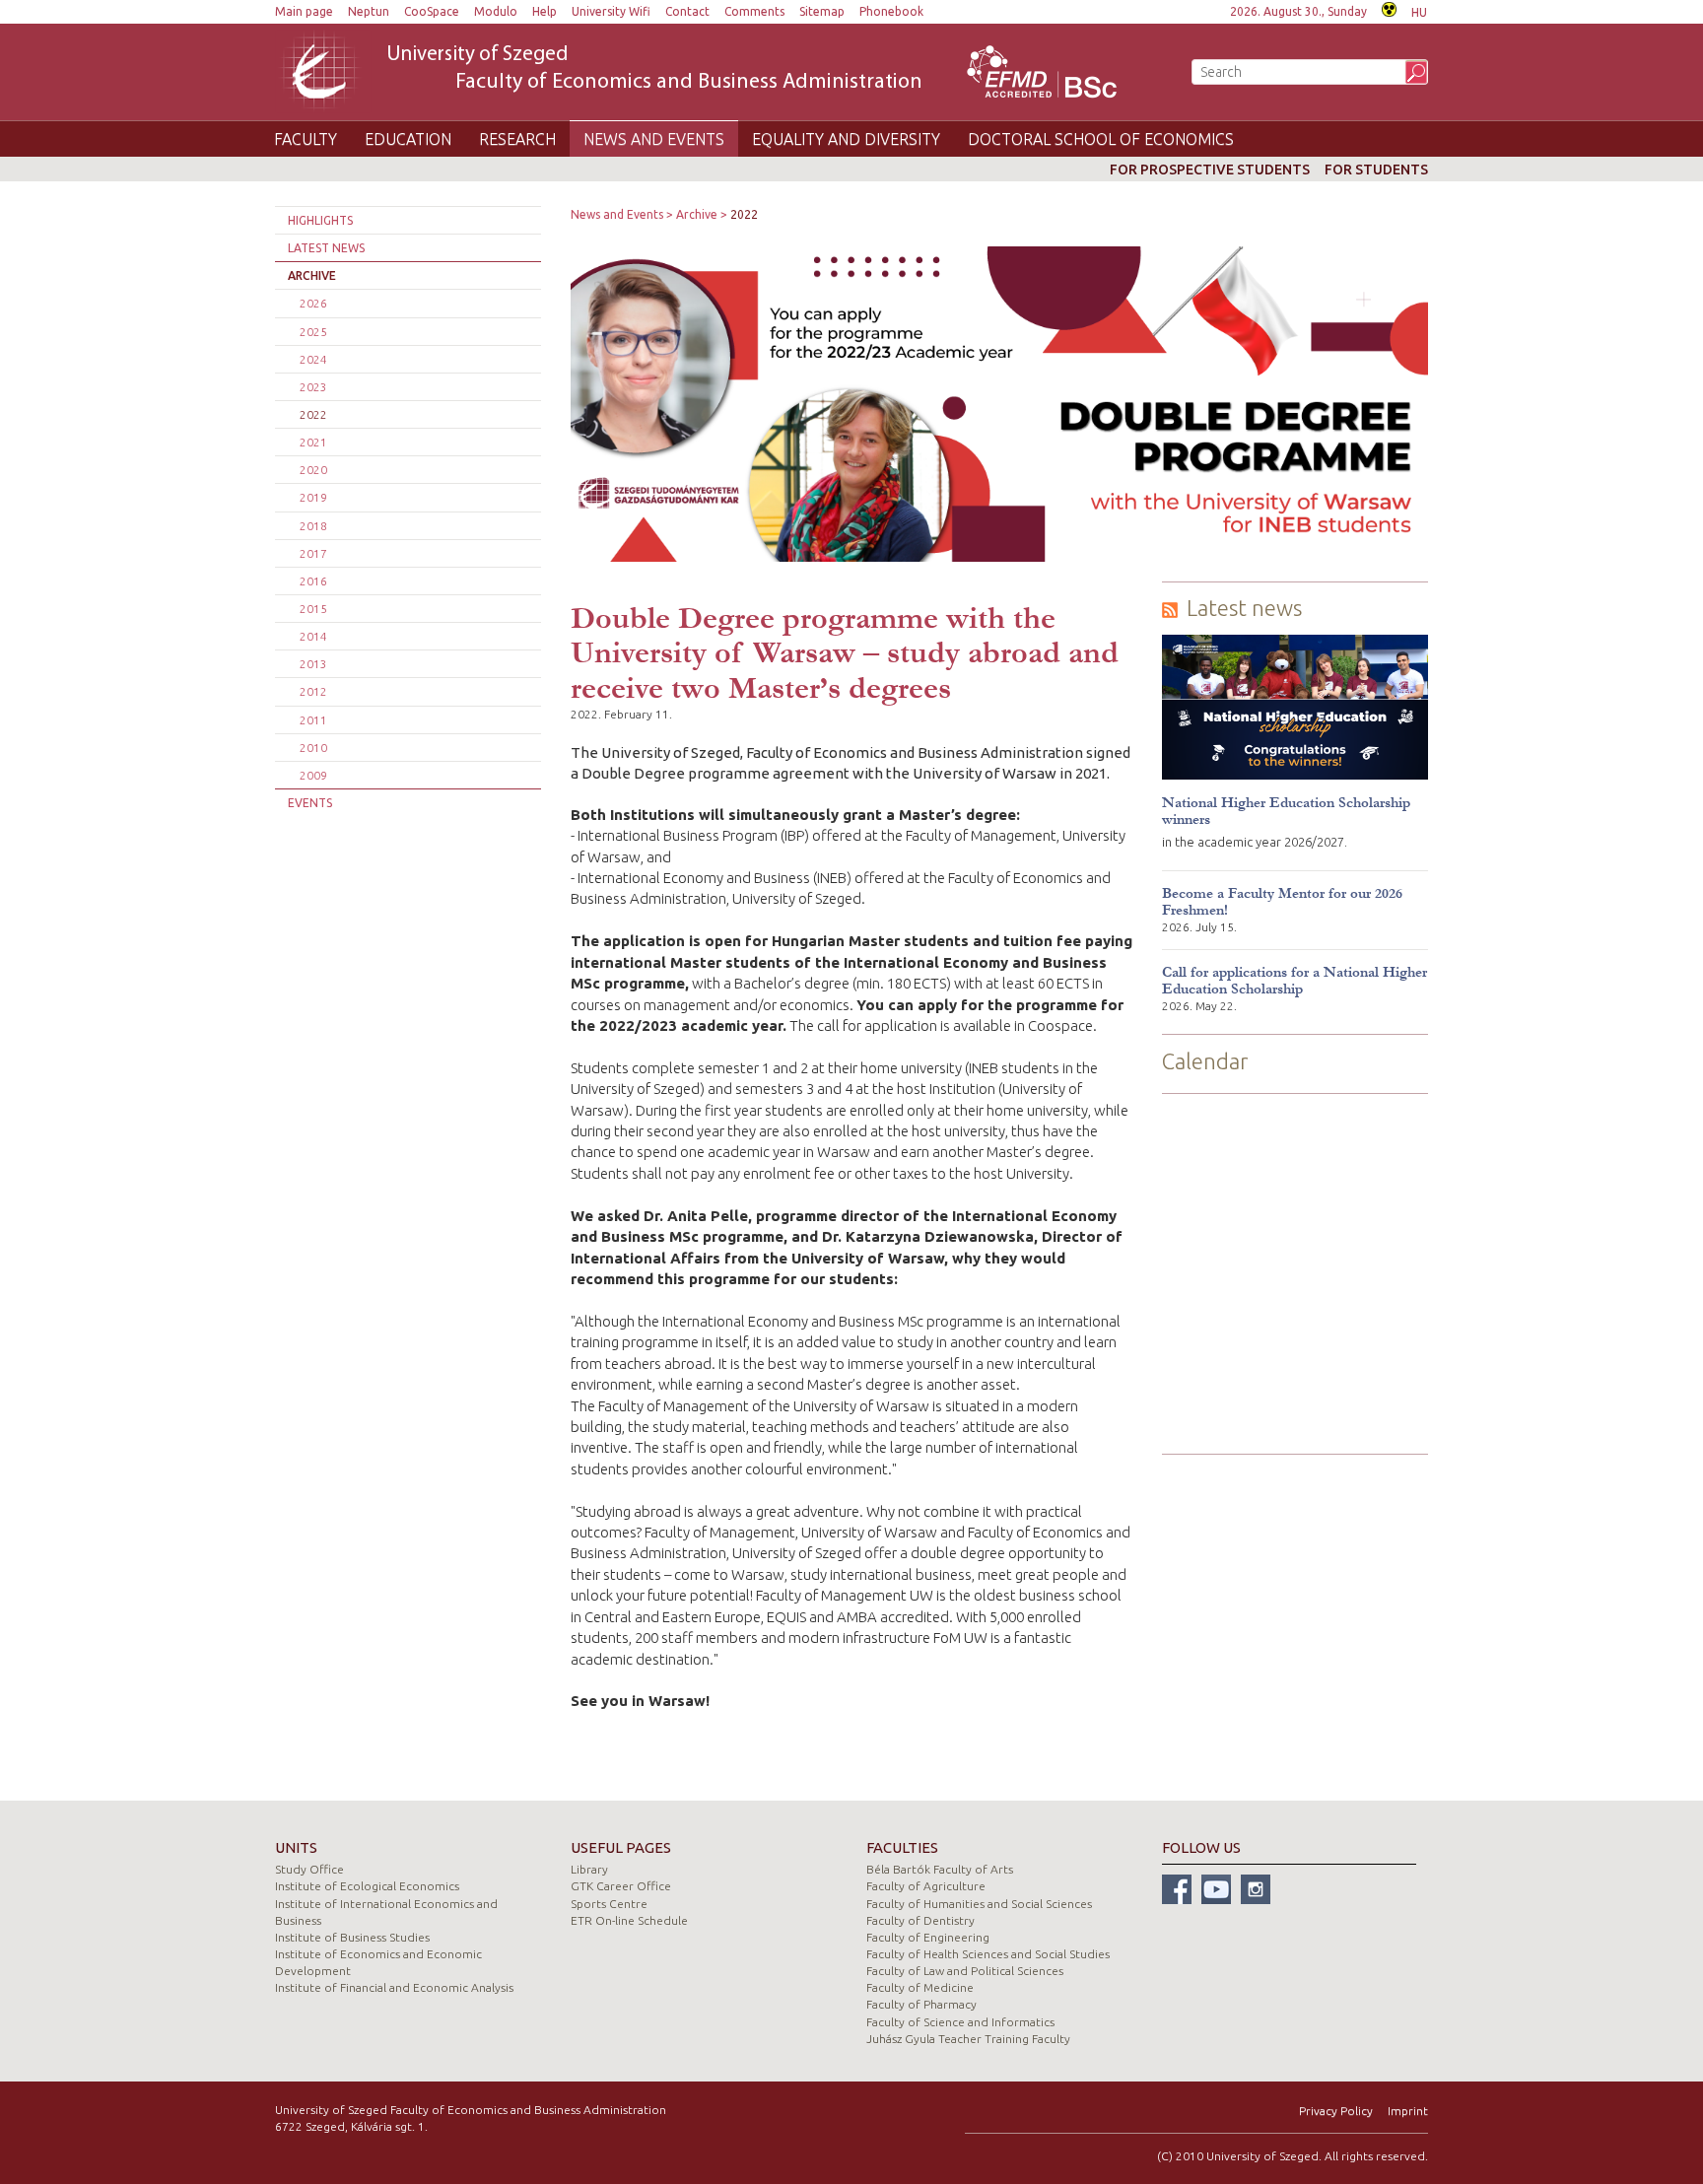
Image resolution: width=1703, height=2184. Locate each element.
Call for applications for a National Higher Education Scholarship (1294, 981)
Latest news (326, 248)
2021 (313, 442)
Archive (312, 275)
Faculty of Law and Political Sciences (965, 1971)
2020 (313, 470)
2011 (313, 720)
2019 (313, 497)
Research (517, 139)
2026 (313, 303)
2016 (313, 581)
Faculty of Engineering (928, 1937)
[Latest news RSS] (1170, 609)
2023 (313, 387)
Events (310, 803)
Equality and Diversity (846, 139)
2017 (313, 553)
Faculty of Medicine (920, 1987)
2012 (313, 691)
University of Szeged (654, 69)
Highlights (320, 220)
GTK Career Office (621, 1886)
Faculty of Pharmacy (921, 2004)
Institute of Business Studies (352, 1937)
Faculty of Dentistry (920, 1920)
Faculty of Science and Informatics (960, 2022)
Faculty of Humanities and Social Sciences (979, 1904)
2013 (313, 664)
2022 (313, 414)
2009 (313, 775)
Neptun (369, 11)
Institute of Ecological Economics (367, 1886)
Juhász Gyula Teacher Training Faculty (968, 2039)
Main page (304, 11)
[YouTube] (1216, 1889)
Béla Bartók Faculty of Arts (940, 1869)
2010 (313, 748)
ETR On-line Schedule (629, 1920)
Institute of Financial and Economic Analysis (394, 1987)
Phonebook (891, 11)
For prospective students (1210, 170)
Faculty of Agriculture (926, 1886)
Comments (754, 11)
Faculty (306, 139)
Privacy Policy (1336, 2111)
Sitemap (822, 11)
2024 (313, 359)
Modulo (496, 11)
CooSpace (432, 11)
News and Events (654, 139)
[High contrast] (1389, 7)
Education (408, 139)
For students (1376, 170)
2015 (313, 609)
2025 (313, 332)
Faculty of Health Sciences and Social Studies (988, 1954)
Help (545, 11)
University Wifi (611, 11)
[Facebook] (1177, 1889)
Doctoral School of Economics (1101, 139)
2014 (313, 636)
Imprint (1408, 2111)
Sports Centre (609, 1904)
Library (589, 1869)
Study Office (309, 1869)
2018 (313, 526)
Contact (687, 11)
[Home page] (323, 71)
